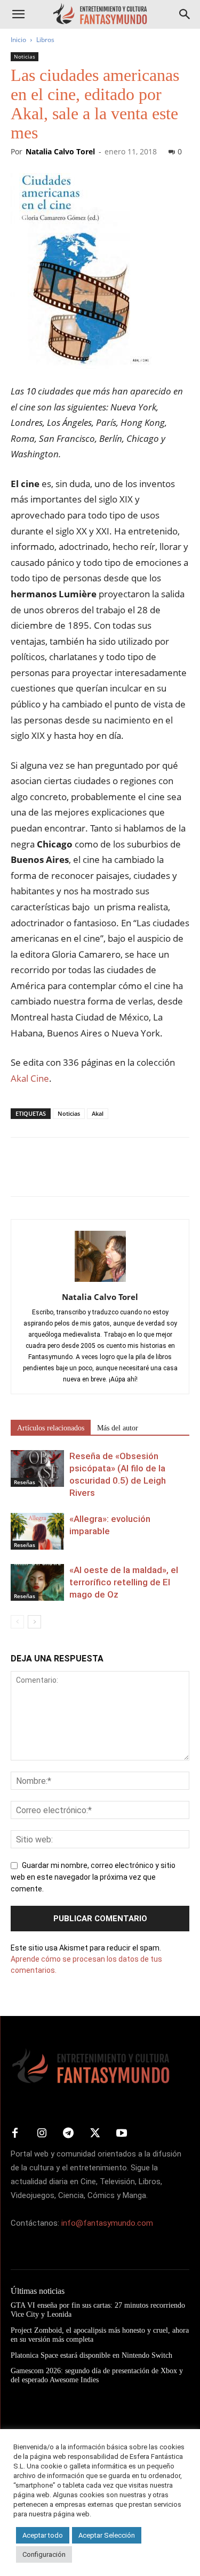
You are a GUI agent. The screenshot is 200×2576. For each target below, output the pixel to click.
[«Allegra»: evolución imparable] (37, 1531)
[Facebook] (21, 1174)
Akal (98, 1113)
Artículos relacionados (51, 1428)
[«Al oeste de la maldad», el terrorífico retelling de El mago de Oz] (37, 1582)
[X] (46, 1174)
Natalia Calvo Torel (60, 151)
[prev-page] (17, 1622)
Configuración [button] (44, 2554)
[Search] (185, 14)
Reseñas (25, 1482)
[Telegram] (119, 1174)
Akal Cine (30, 1078)
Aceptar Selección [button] (107, 2535)
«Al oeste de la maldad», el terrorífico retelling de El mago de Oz (124, 1582)
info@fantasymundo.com (107, 2223)
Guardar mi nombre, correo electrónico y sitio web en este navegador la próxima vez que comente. (93, 1877)
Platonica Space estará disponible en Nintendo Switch (91, 2355)
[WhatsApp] (95, 1174)
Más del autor (118, 1428)
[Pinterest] (70, 1174)
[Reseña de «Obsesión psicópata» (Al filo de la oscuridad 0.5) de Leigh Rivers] (37, 1468)
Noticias (25, 56)
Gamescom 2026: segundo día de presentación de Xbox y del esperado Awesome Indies (97, 2375)
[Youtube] (122, 2134)
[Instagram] (42, 2134)
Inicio (18, 40)
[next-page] (34, 1622)
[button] (18, 14)
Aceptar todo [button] (43, 2535)
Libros (45, 40)
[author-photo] (100, 1282)
